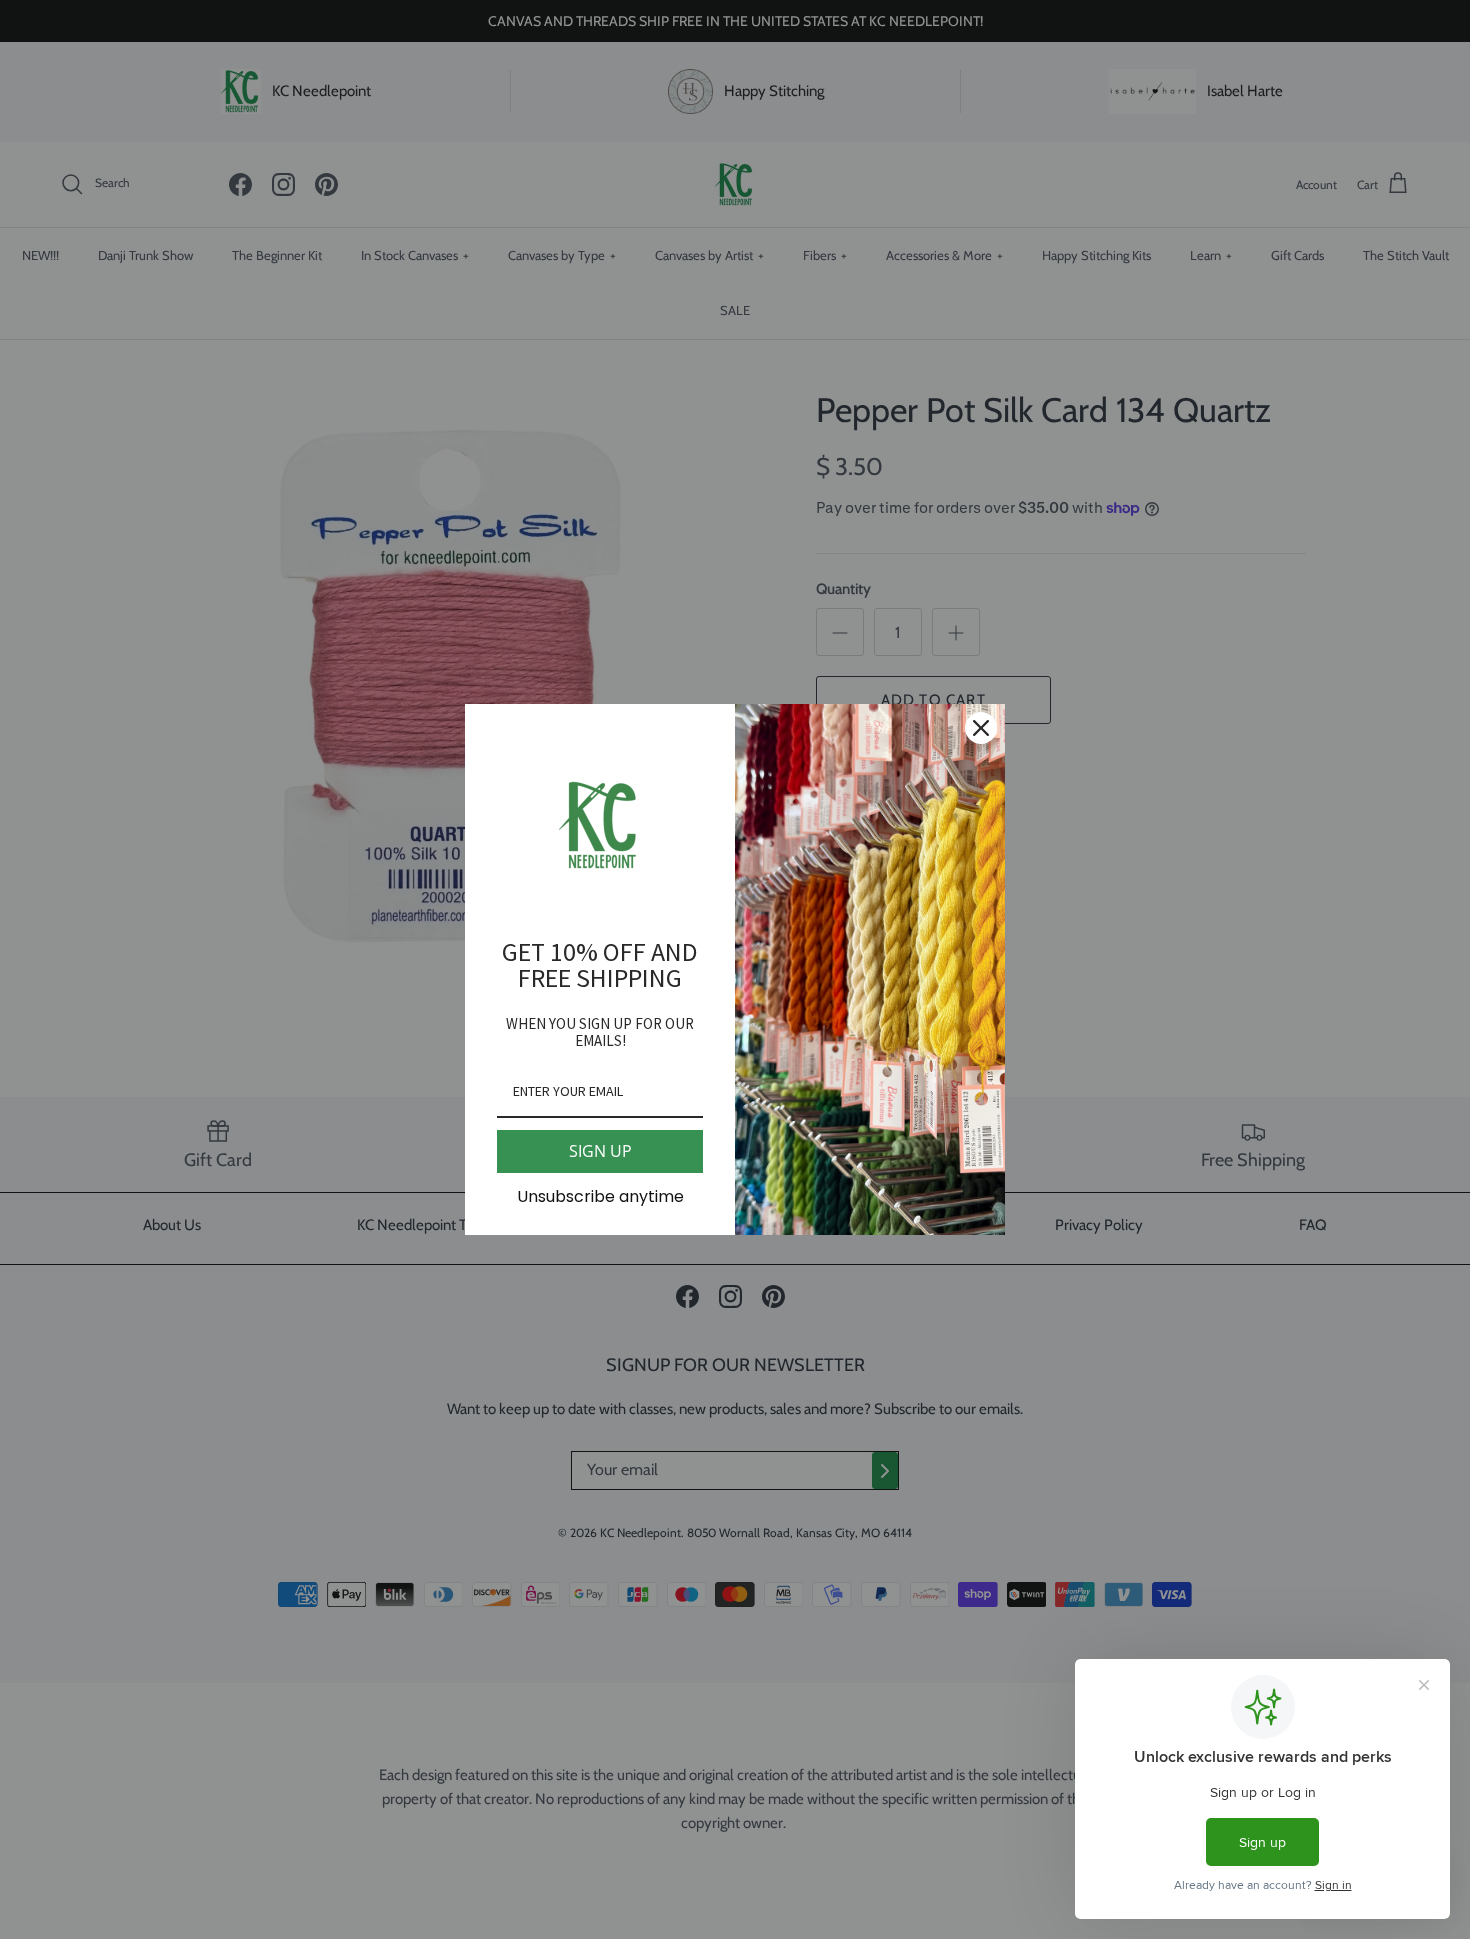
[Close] (981, 728)
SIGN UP (600, 1151)
